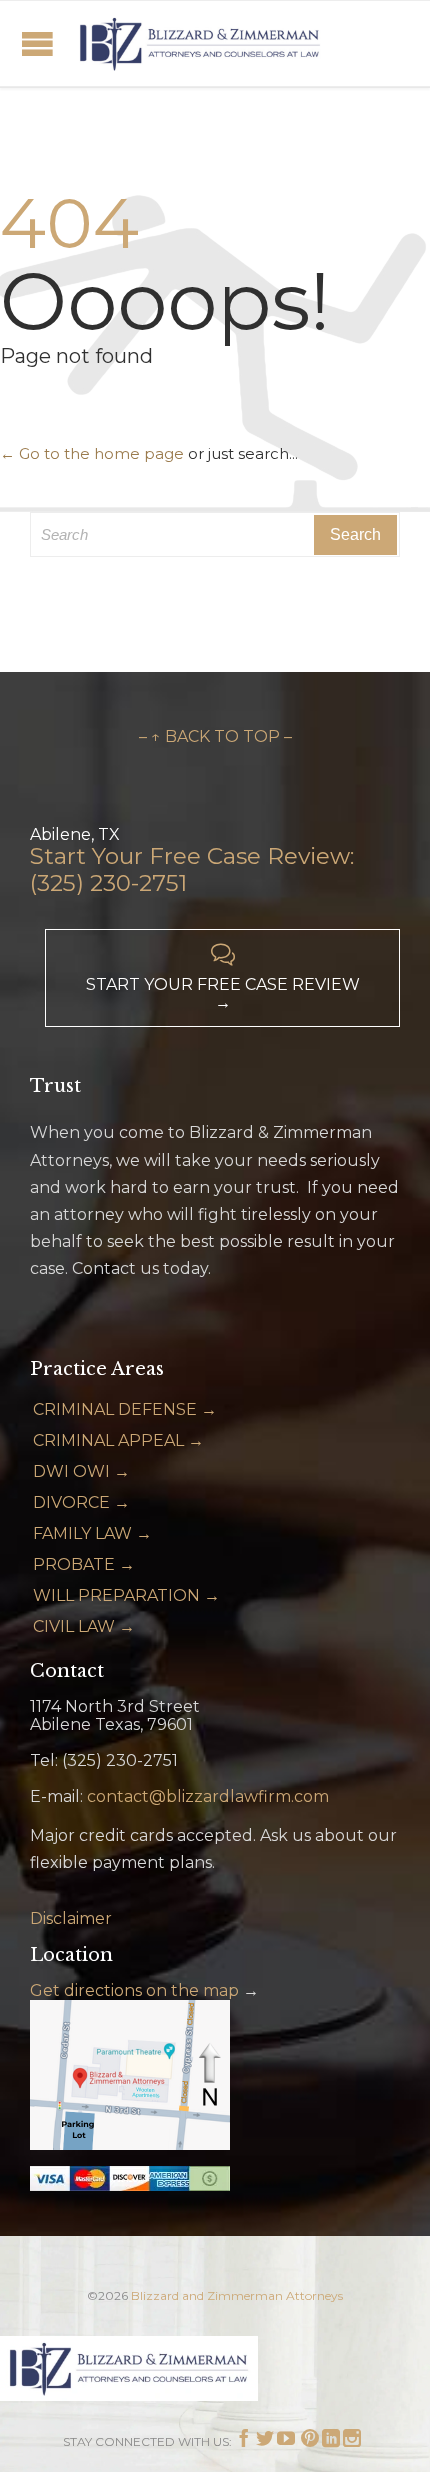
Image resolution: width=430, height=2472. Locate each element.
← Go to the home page (92, 453)
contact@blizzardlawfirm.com (208, 1796)
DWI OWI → (81, 1471)
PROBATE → (84, 1564)
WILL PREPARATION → (126, 1595)
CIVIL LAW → (84, 1626)
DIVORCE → (81, 1502)
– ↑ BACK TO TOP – (215, 736)
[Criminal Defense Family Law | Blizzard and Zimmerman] (200, 43)
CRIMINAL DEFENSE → (125, 1409)
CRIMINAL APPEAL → (118, 1440)
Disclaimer (71, 1918)
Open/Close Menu (37, 43)
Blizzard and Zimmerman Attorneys (237, 2295)
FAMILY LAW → (92, 1533)
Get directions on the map (134, 1990)
